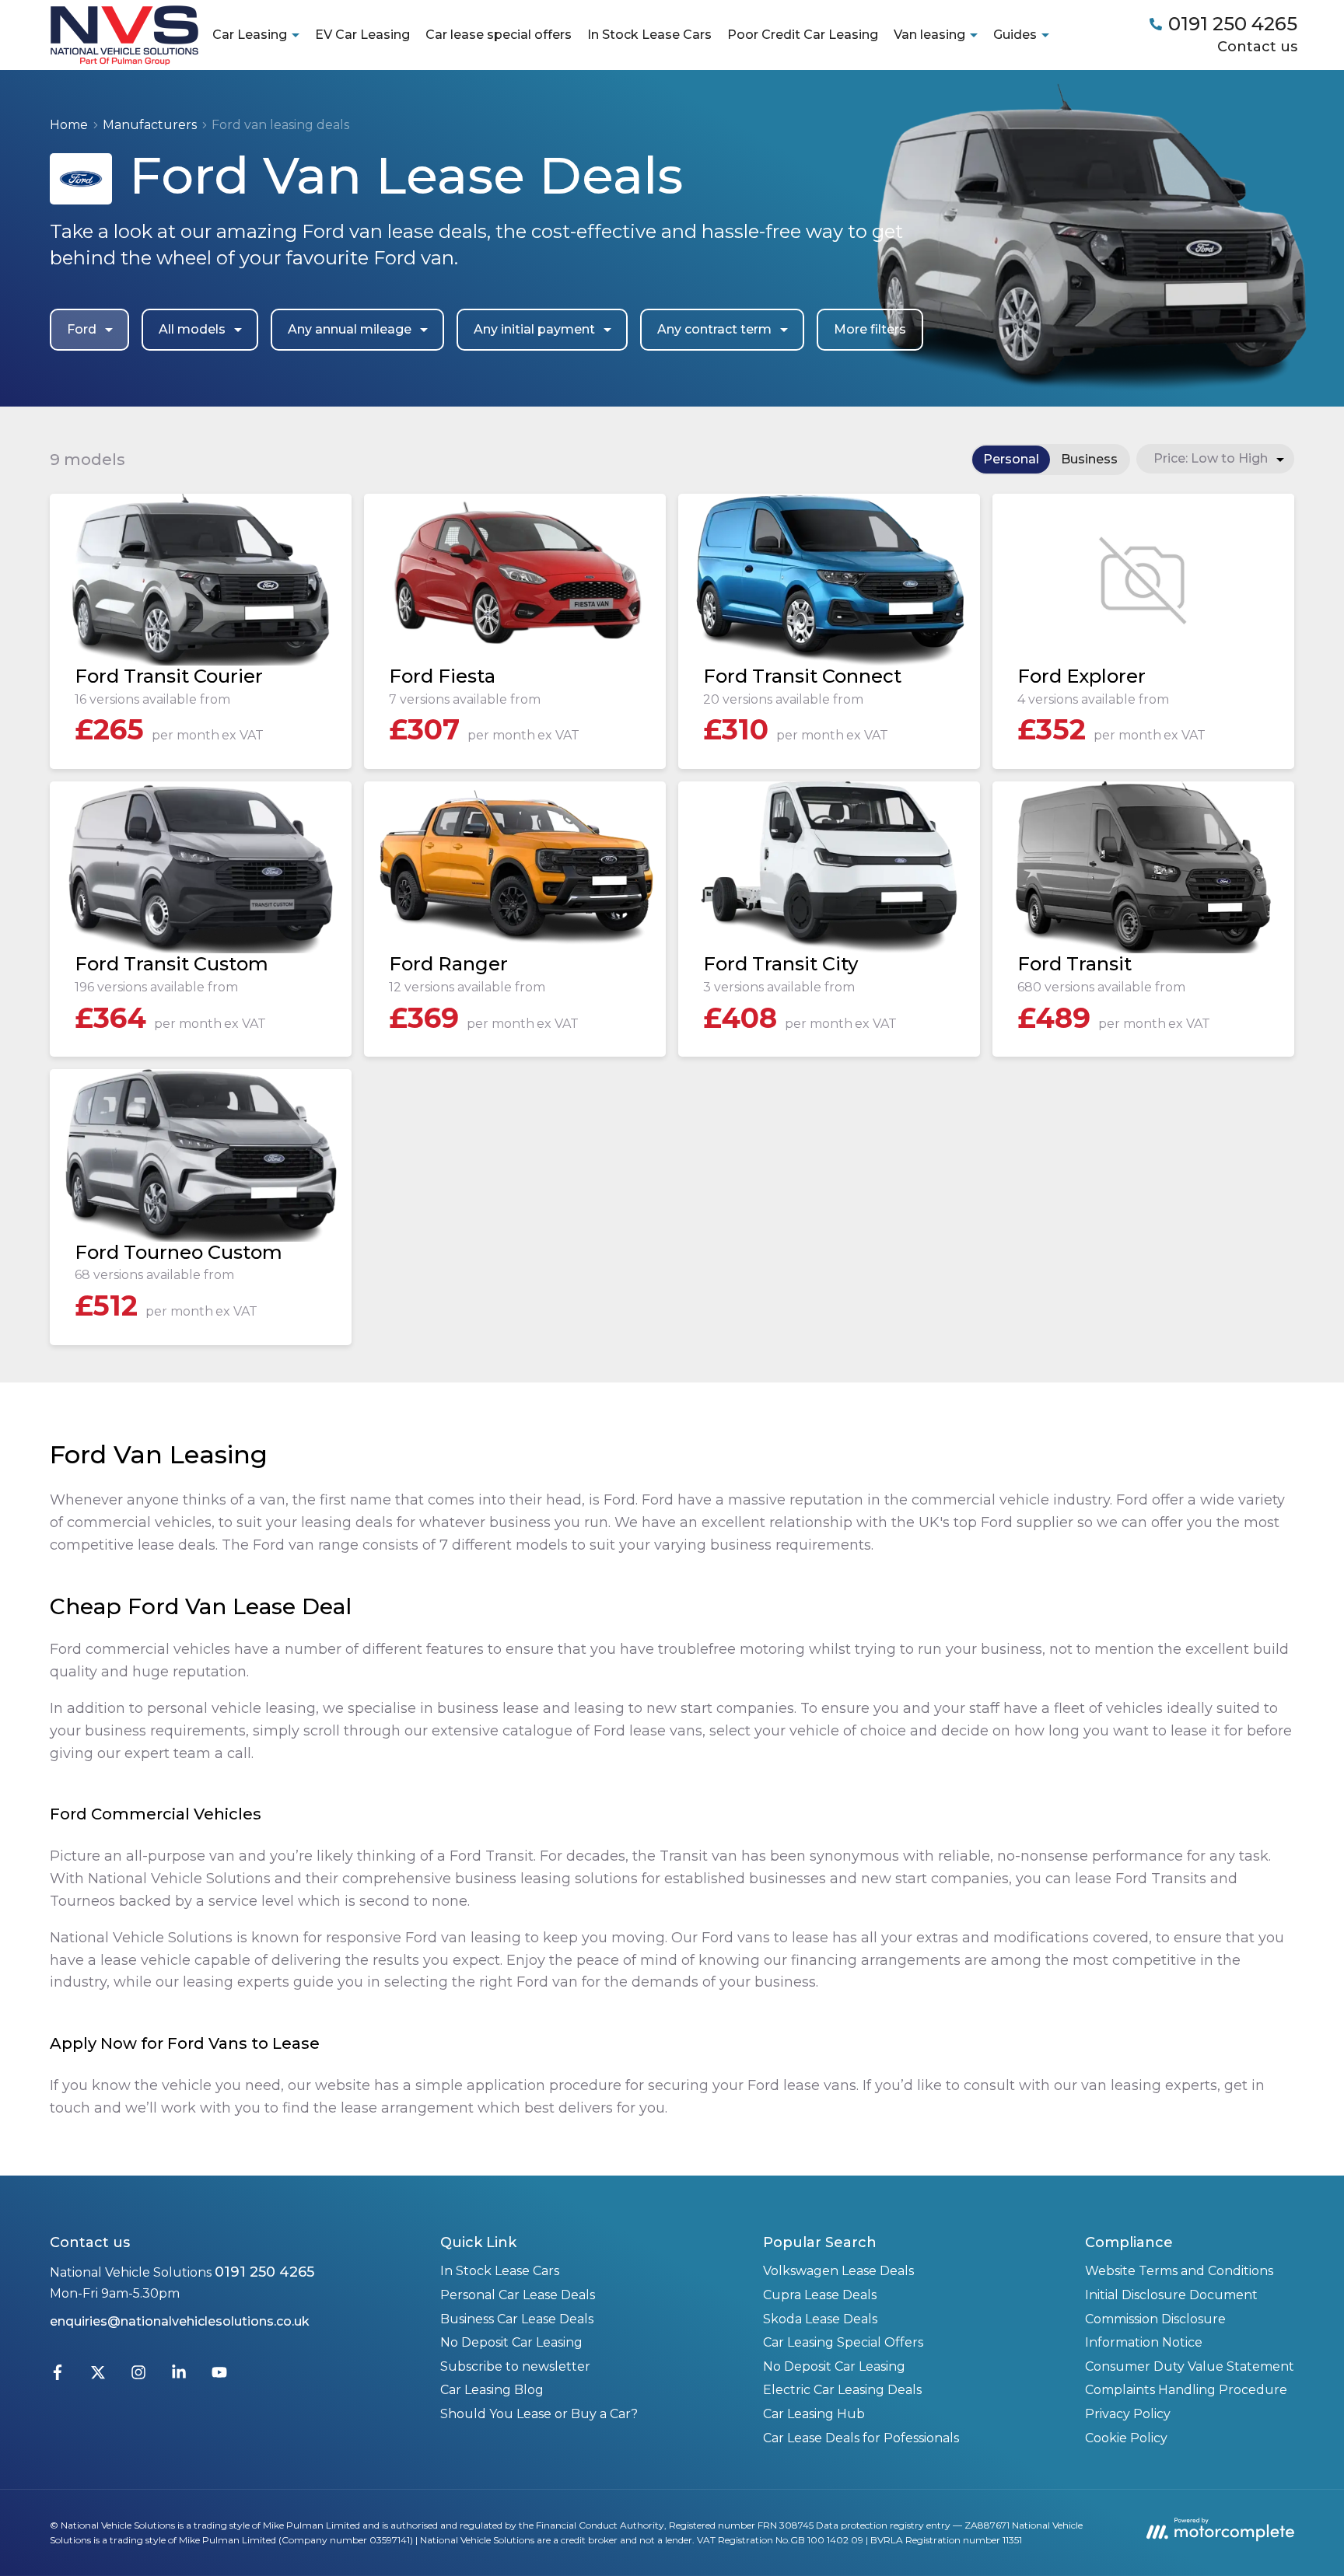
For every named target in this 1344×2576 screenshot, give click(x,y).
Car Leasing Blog (492, 2390)
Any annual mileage (350, 329)
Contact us (1257, 47)
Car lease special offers (499, 35)
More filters (870, 329)
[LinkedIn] (179, 2376)
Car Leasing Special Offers (843, 2342)
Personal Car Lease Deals (518, 2295)
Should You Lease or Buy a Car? (539, 2414)
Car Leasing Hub (814, 2414)
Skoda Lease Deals (820, 2319)
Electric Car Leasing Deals (842, 2390)
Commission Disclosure (1155, 2319)
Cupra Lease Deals (820, 2295)
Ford (82, 329)
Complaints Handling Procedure (1186, 2390)
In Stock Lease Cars (649, 35)
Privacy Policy (1128, 2414)
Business (1089, 459)
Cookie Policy (1126, 2438)
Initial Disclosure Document (1171, 2295)
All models (192, 329)
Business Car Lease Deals (517, 2319)
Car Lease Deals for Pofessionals (861, 2438)
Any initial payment (534, 329)
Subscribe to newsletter (515, 2366)
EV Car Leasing (362, 35)
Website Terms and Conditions (1179, 2271)
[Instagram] (138, 2376)
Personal (1011, 459)
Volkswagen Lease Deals (838, 2271)
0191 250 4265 (264, 2272)
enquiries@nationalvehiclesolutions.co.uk (180, 2321)
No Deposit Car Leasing (511, 2342)
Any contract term (714, 329)
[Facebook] (58, 2376)
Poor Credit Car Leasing (803, 35)
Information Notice (1144, 2342)
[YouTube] (219, 2376)
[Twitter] (98, 2376)
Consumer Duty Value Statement (1190, 2366)
